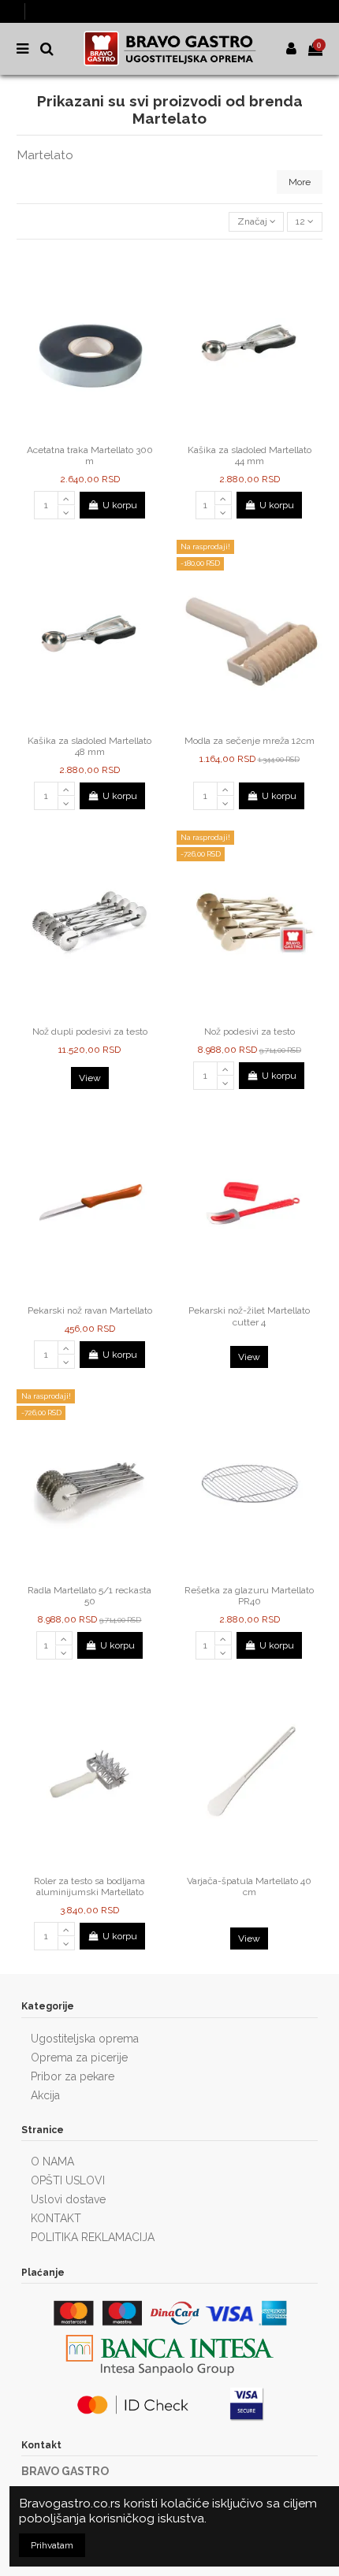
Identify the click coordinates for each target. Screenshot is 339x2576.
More (300, 182)
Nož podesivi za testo (250, 1032)
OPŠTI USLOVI (68, 2180)
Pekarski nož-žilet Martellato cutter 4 (249, 1316)
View (90, 1078)
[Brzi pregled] (99, 433)
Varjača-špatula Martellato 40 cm (249, 1886)
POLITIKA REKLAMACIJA (93, 2237)
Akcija (45, 2095)
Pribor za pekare (73, 2076)
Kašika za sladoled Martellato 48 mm (89, 746)
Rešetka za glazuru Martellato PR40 (249, 1596)
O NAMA (52, 2162)
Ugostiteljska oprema (85, 2039)
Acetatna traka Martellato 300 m (90, 455)
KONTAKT (56, 2218)
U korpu (120, 505)
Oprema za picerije (79, 2057)
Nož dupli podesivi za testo (90, 1032)
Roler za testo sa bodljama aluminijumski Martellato (89, 1886)
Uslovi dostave (68, 2199)
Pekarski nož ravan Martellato (90, 1310)
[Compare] (80, 433)
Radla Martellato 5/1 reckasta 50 (89, 1596)
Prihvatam (52, 2545)
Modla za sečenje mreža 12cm (250, 741)
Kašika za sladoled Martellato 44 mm (250, 455)
